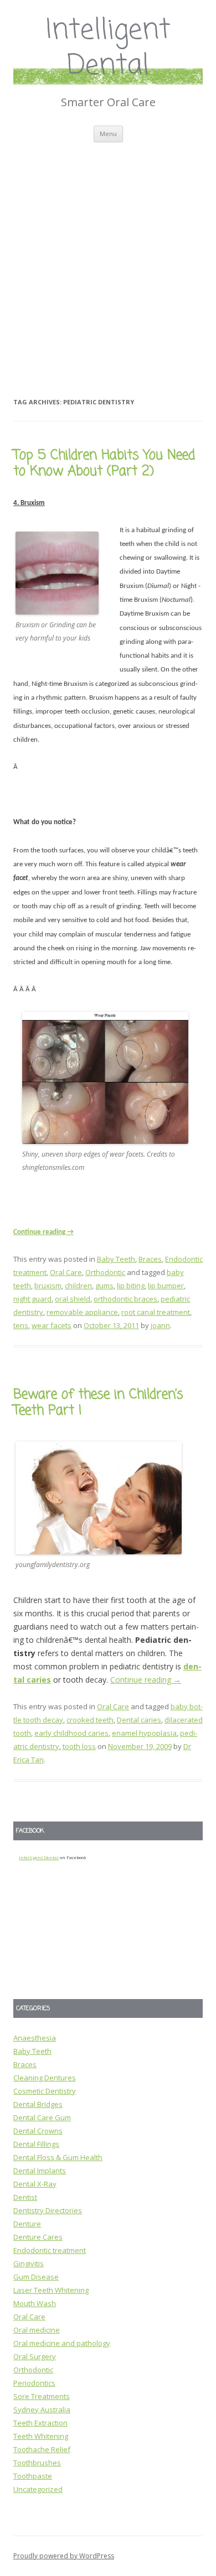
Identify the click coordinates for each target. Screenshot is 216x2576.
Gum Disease (36, 2277)
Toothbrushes (37, 2463)
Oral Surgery (35, 2356)
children (78, 1286)
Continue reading (43, 1232)
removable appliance (82, 1312)
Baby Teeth (116, 1259)
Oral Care (66, 1272)
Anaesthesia (35, 2038)
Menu (108, 134)
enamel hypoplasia (144, 1733)
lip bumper (166, 1286)
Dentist (25, 2197)
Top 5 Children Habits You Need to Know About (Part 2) (104, 464)
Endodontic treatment (50, 2250)
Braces (150, 1259)
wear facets (52, 1325)
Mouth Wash (35, 2303)
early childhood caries (71, 1733)
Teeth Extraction (40, 2423)
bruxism (48, 1286)
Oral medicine (37, 2330)
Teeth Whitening (41, 2436)
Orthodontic (105, 1272)
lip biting (131, 1286)
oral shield (73, 1299)
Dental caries (139, 1720)
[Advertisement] (108, 256)
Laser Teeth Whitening (51, 2290)
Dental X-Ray (35, 2184)
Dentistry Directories (48, 2210)
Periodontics (34, 2383)
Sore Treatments (42, 2396)
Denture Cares (38, 2237)
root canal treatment (156, 1312)
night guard (32, 1299)
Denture (27, 2224)
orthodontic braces (125, 1299)
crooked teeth (90, 1720)
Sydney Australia (42, 2410)
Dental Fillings (36, 2144)
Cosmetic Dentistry (45, 2091)
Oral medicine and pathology (62, 2343)
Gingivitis (29, 2263)
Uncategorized (38, 2489)
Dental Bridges (38, 2104)
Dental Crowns (38, 2131)
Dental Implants (40, 2171)
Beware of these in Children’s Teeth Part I (98, 1403)
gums (104, 1286)
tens (21, 1325)
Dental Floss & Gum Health (58, 2157)
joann (160, 1325)
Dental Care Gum (42, 2117)
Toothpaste (33, 2476)
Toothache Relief (42, 2449)
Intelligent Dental (108, 49)
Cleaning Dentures (45, 2078)
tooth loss (79, 1746)
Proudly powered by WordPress (64, 2556)
